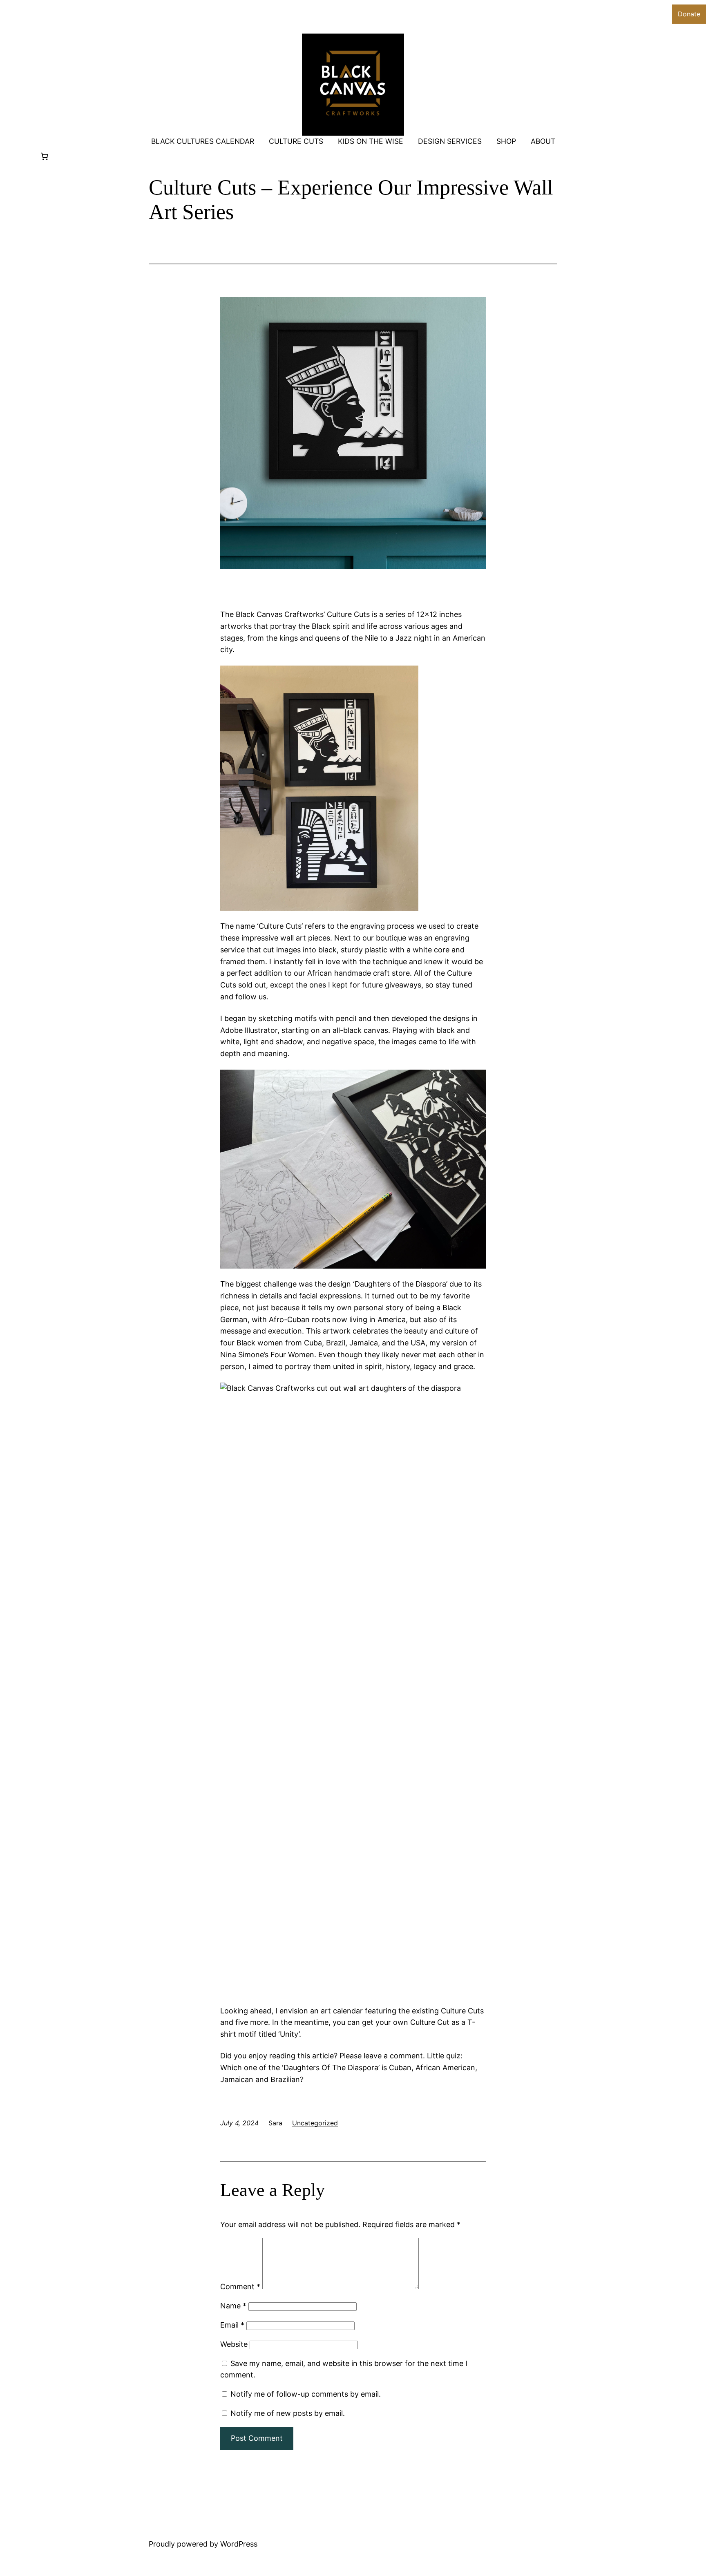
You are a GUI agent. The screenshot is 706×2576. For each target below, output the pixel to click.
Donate (689, 14)
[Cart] (44, 156)
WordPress (239, 2544)
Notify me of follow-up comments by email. (306, 2394)
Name (233, 2306)
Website (234, 2344)
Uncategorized (315, 2123)
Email (232, 2325)
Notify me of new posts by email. (288, 2413)
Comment (240, 2287)
